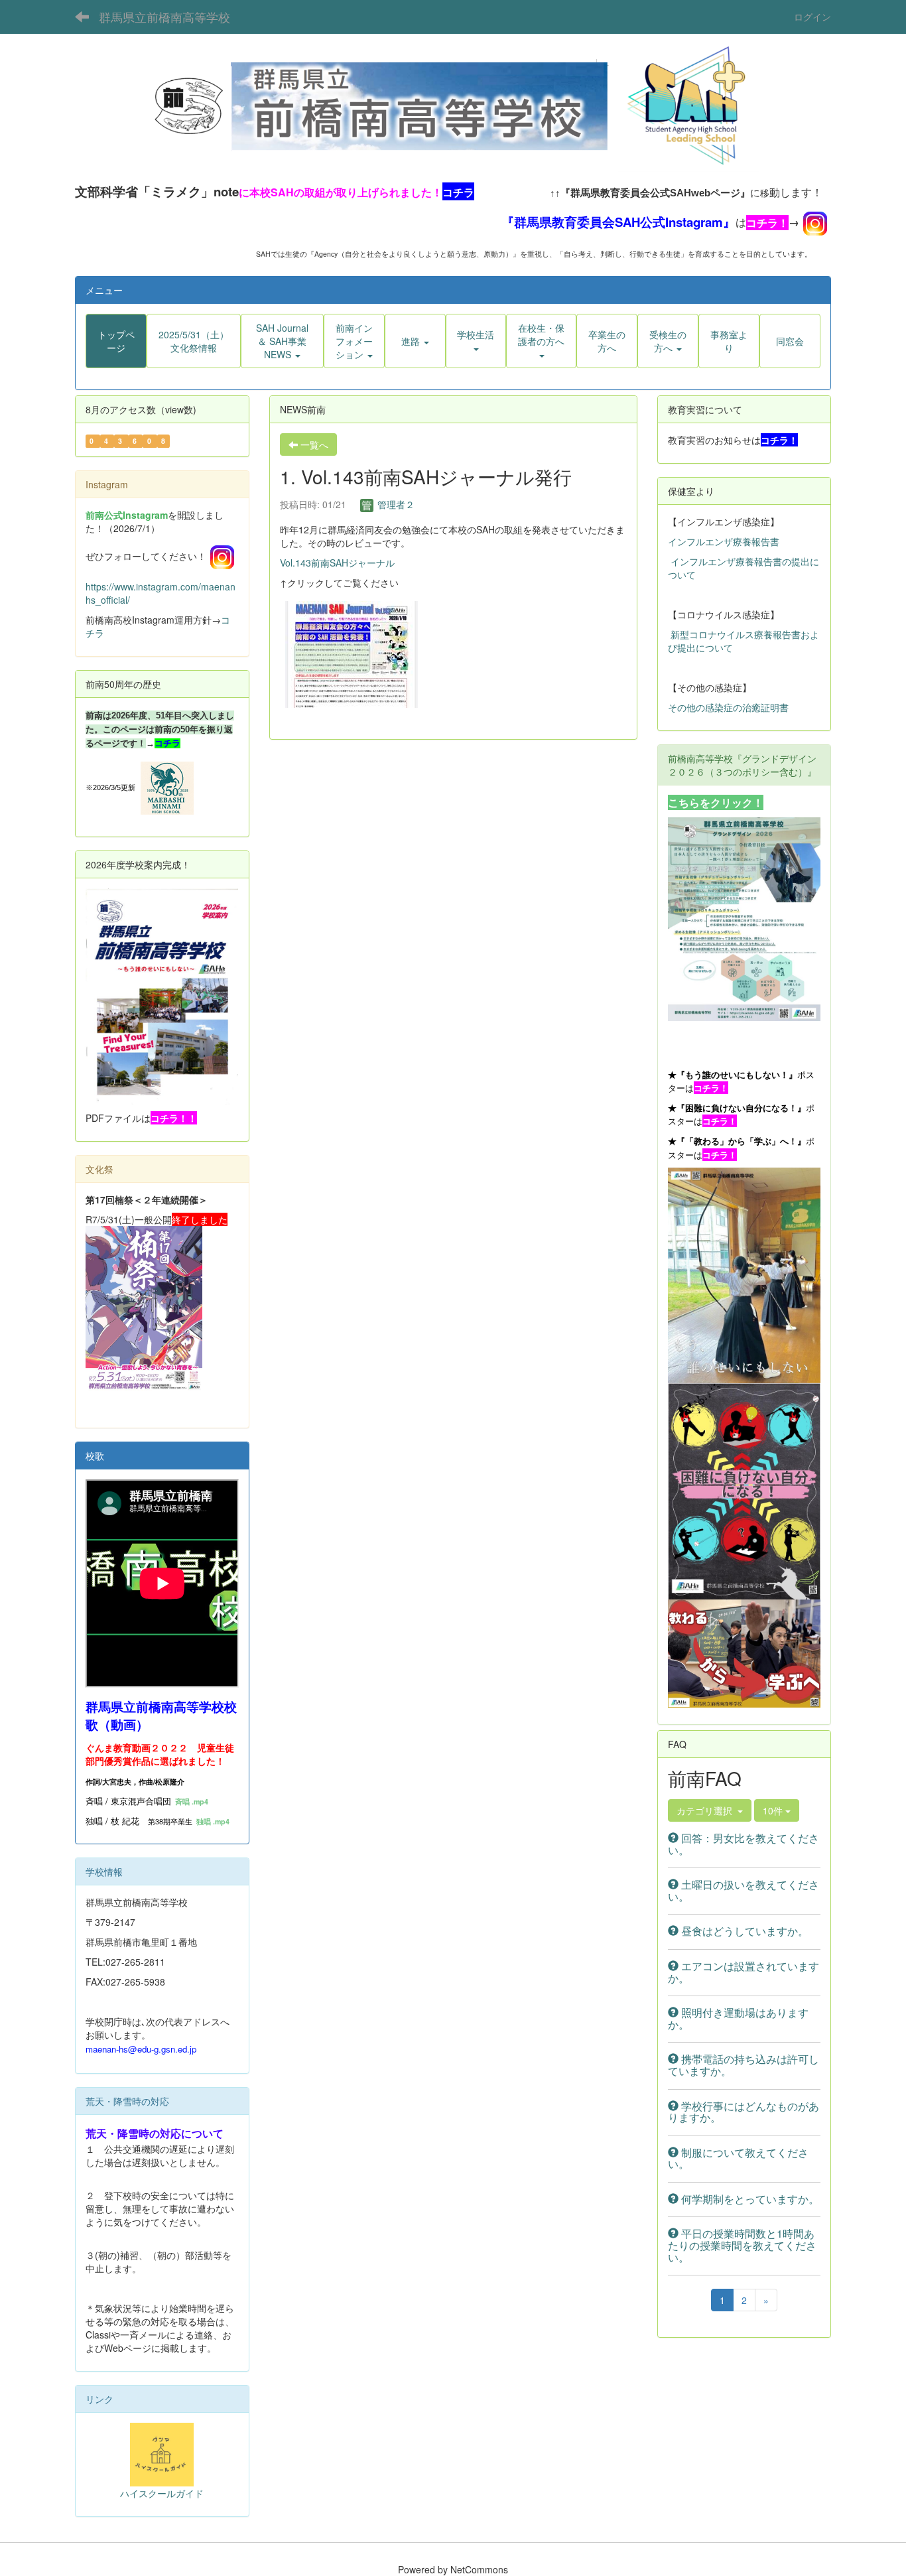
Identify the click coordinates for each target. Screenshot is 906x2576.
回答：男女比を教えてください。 (744, 1844)
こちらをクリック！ (716, 802)
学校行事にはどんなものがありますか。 (744, 2112)
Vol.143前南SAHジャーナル (337, 563)
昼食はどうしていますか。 (744, 1931)
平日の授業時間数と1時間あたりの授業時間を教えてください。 (742, 2245)
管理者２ (395, 504)
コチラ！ (767, 223)
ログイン (812, 17)
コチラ (167, 743)
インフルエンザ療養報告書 (724, 541)
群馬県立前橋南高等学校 (164, 17)
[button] (282, 341)
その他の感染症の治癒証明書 (728, 707)
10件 (774, 1810)
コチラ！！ (174, 1118)
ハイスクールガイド (162, 2493)
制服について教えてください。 (738, 2158)
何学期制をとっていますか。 (749, 2199)
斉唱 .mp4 (192, 1801)
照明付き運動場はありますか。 (738, 2018)
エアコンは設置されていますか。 (744, 1972)
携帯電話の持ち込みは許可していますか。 (744, 2065)
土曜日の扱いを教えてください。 (744, 1890)
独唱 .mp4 (213, 1821)
